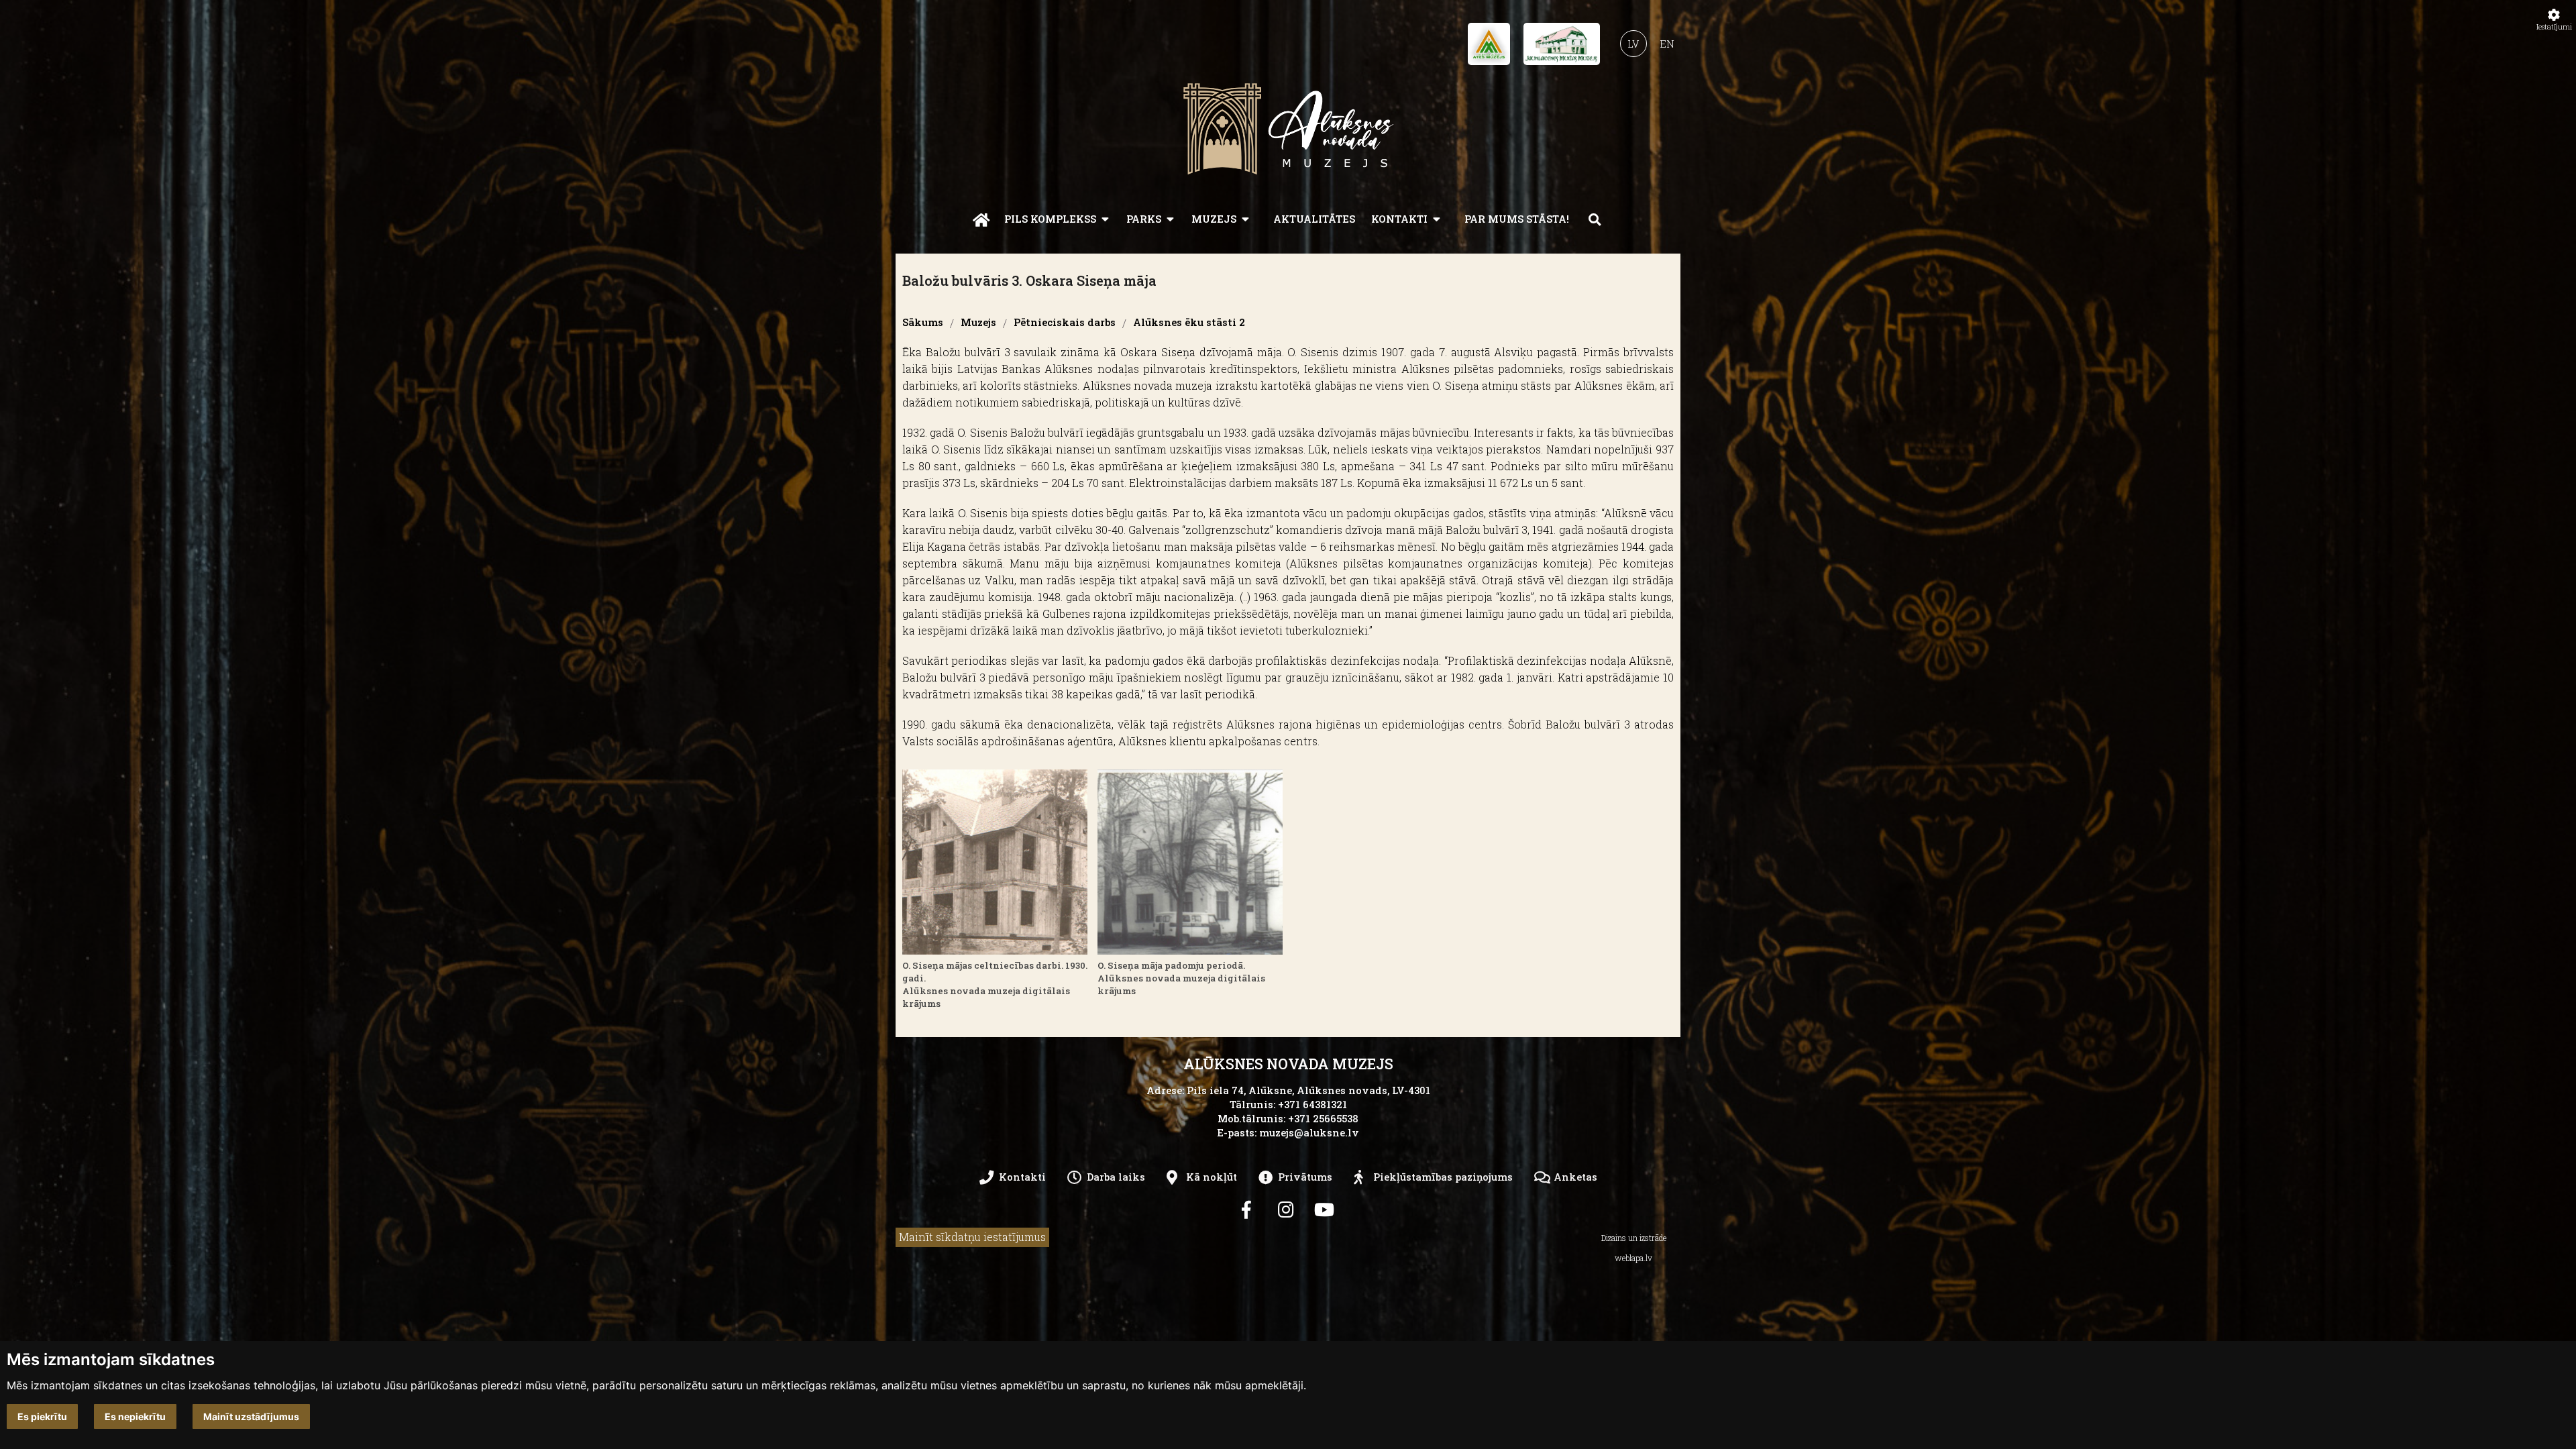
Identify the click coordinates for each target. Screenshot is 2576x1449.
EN (1667, 44)
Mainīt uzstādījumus (251, 1416)
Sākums (923, 323)
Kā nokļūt (1212, 1177)
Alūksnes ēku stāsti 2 (1189, 323)
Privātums (1305, 1177)
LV (1633, 44)
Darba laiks (1116, 1177)
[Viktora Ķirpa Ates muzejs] (1489, 48)
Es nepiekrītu (135, 1416)
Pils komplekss (1050, 219)
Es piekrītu (42, 1416)
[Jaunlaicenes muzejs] (1562, 48)
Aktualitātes (1314, 219)
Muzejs (1214, 219)
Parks (1144, 219)
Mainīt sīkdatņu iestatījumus (972, 1237)
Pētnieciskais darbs (1065, 323)
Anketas (1575, 1177)
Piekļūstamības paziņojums (1443, 1177)
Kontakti (1399, 219)
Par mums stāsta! (1517, 219)
